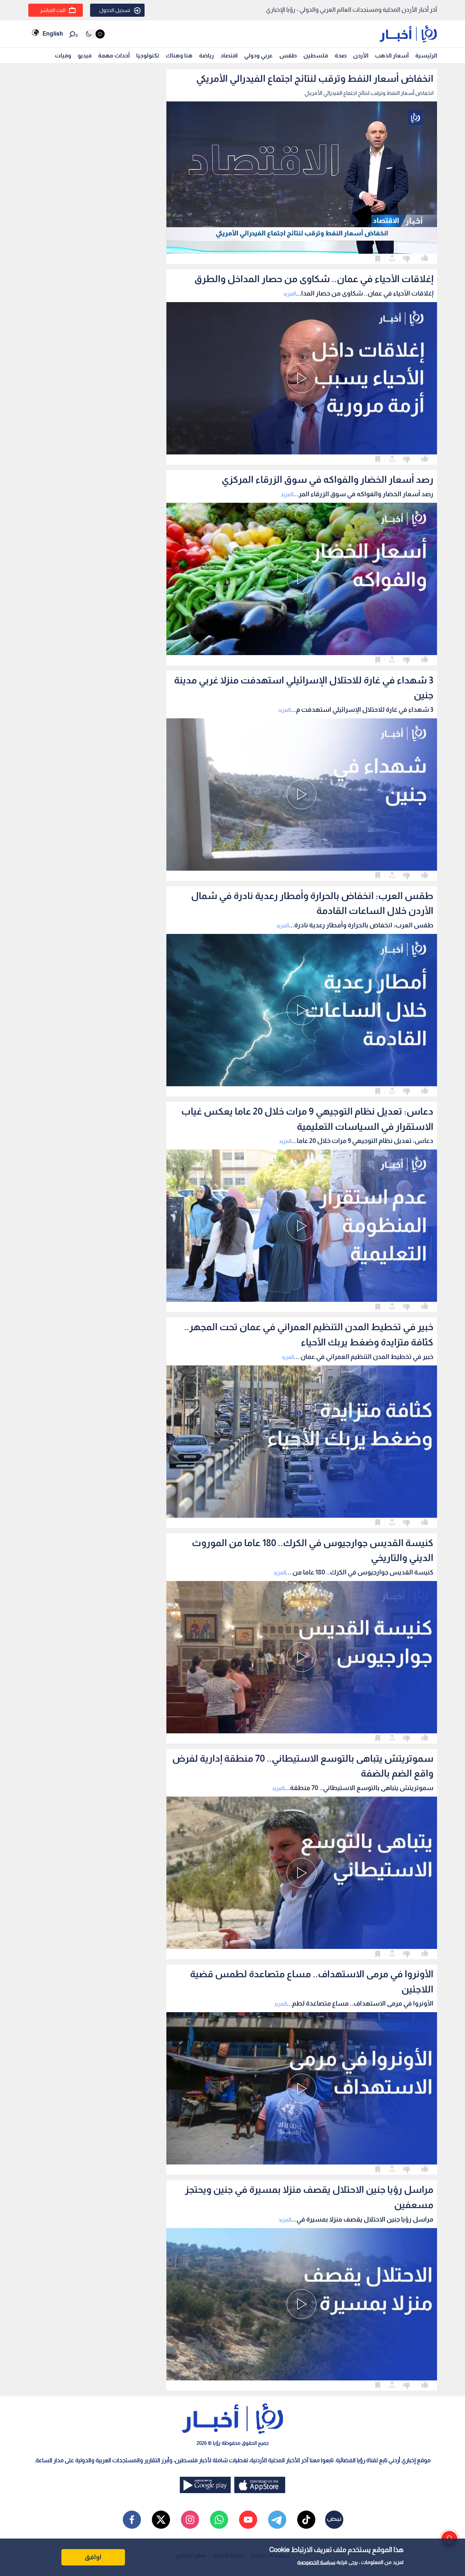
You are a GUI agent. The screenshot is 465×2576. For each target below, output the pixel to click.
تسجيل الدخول (115, 10)
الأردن (361, 55)
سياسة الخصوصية (316, 2562)
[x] (161, 2520)
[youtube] (248, 2520)
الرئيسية (426, 55)
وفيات (63, 55)
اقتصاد (229, 55)
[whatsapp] (219, 2520)
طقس (288, 55)
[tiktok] (306, 2520)
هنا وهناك (179, 55)
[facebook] (132, 2520)
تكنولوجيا (148, 55)
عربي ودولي (258, 55)
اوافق (93, 2557)
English (53, 34)
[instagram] (190, 2520)
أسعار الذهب (392, 55)
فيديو (85, 55)
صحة (341, 55)
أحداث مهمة (114, 55)
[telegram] (277, 2520)
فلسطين (316, 55)
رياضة (207, 55)
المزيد (289, 294)
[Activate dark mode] (95, 34)
